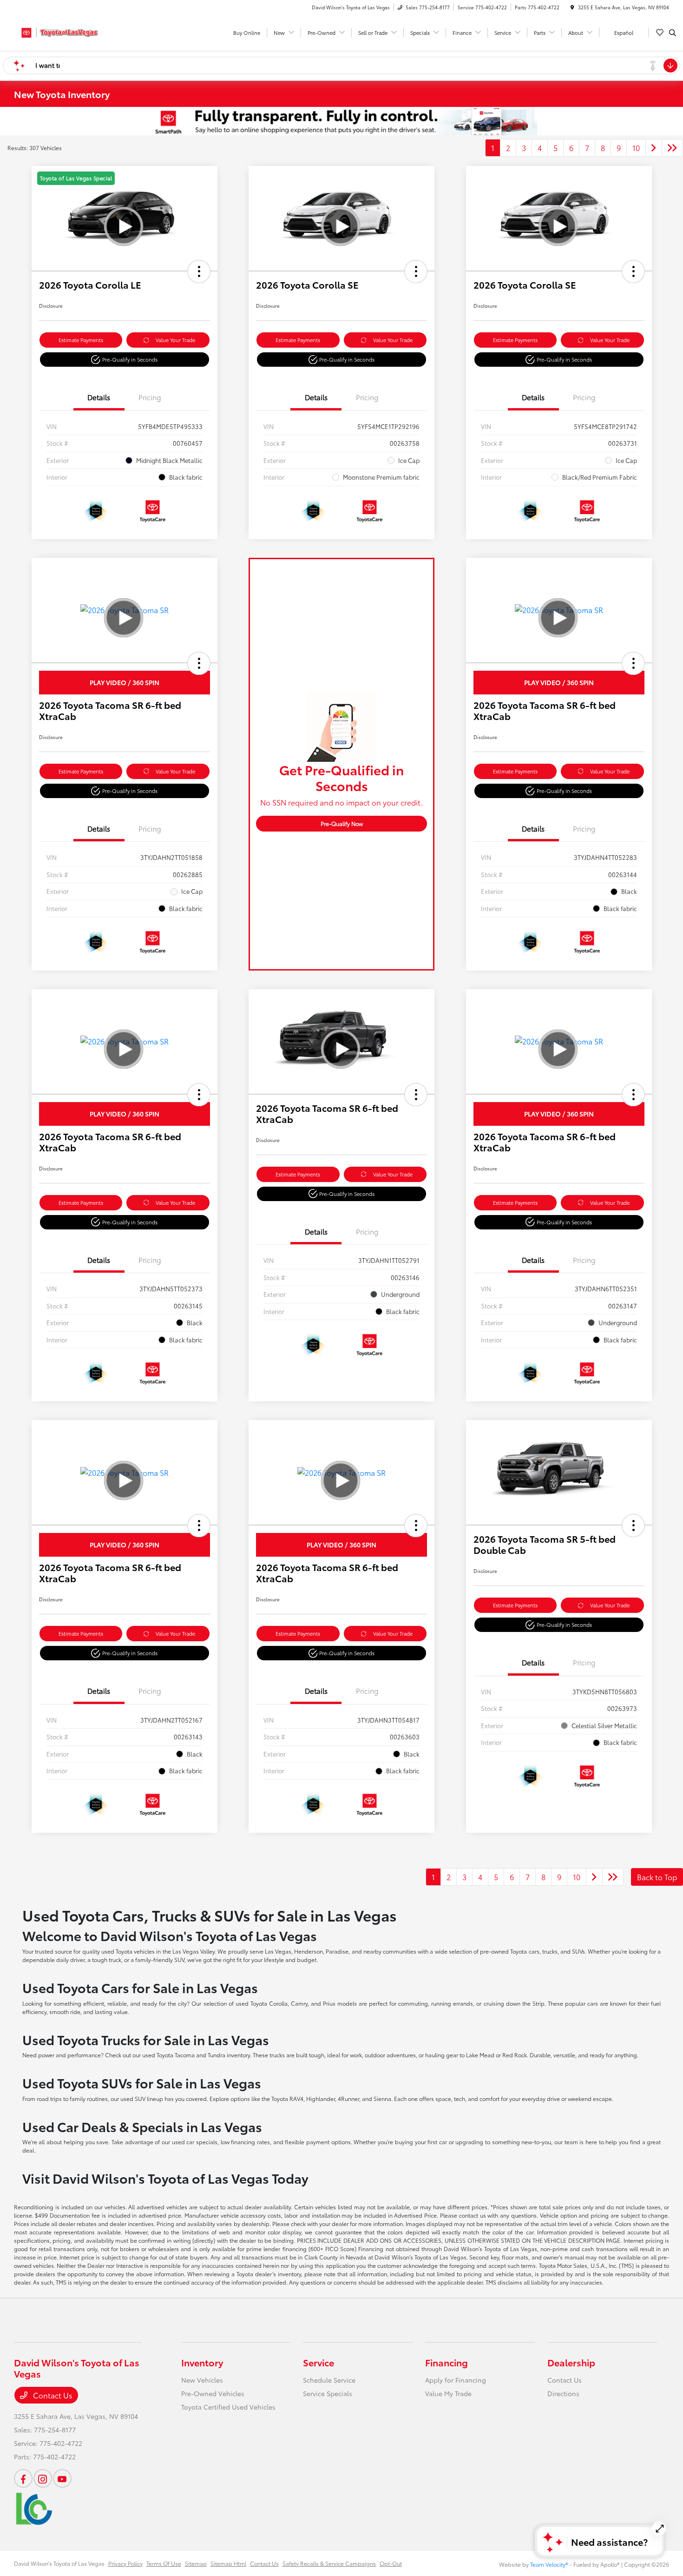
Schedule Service (329, 2380)
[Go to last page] (672, 148)
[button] (199, 271)
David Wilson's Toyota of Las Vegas (59, 2563)
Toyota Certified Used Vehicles (228, 2407)
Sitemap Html (228, 2563)
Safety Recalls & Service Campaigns (329, 2563)
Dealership (571, 2362)
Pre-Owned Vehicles (213, 2393)
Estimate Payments (81, 340)
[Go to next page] (654, 148)
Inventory (202, 2362)
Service (319, 2362)
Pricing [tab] (150, 397)
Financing (447, 2362)
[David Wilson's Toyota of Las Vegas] (56, 31)
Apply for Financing (456, 2380)
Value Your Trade (175, 340)
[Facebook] (23, 2478)
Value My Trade (448, 2393)
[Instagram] (43, 2478)
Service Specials (328, 2393)
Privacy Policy (125, 2563)
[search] (673, 33)
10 (636, 148)
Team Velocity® (549, 2564)
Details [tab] (99, 397)
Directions (563, 2393)
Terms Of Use (164, 2563)
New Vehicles (202, 2380)
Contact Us (52, 2395)
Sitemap (196, 2563)
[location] (572, 7)
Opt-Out (391, 2563)
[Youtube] (62, 2478)
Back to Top (657, 1877)
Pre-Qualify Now (342, 823)
